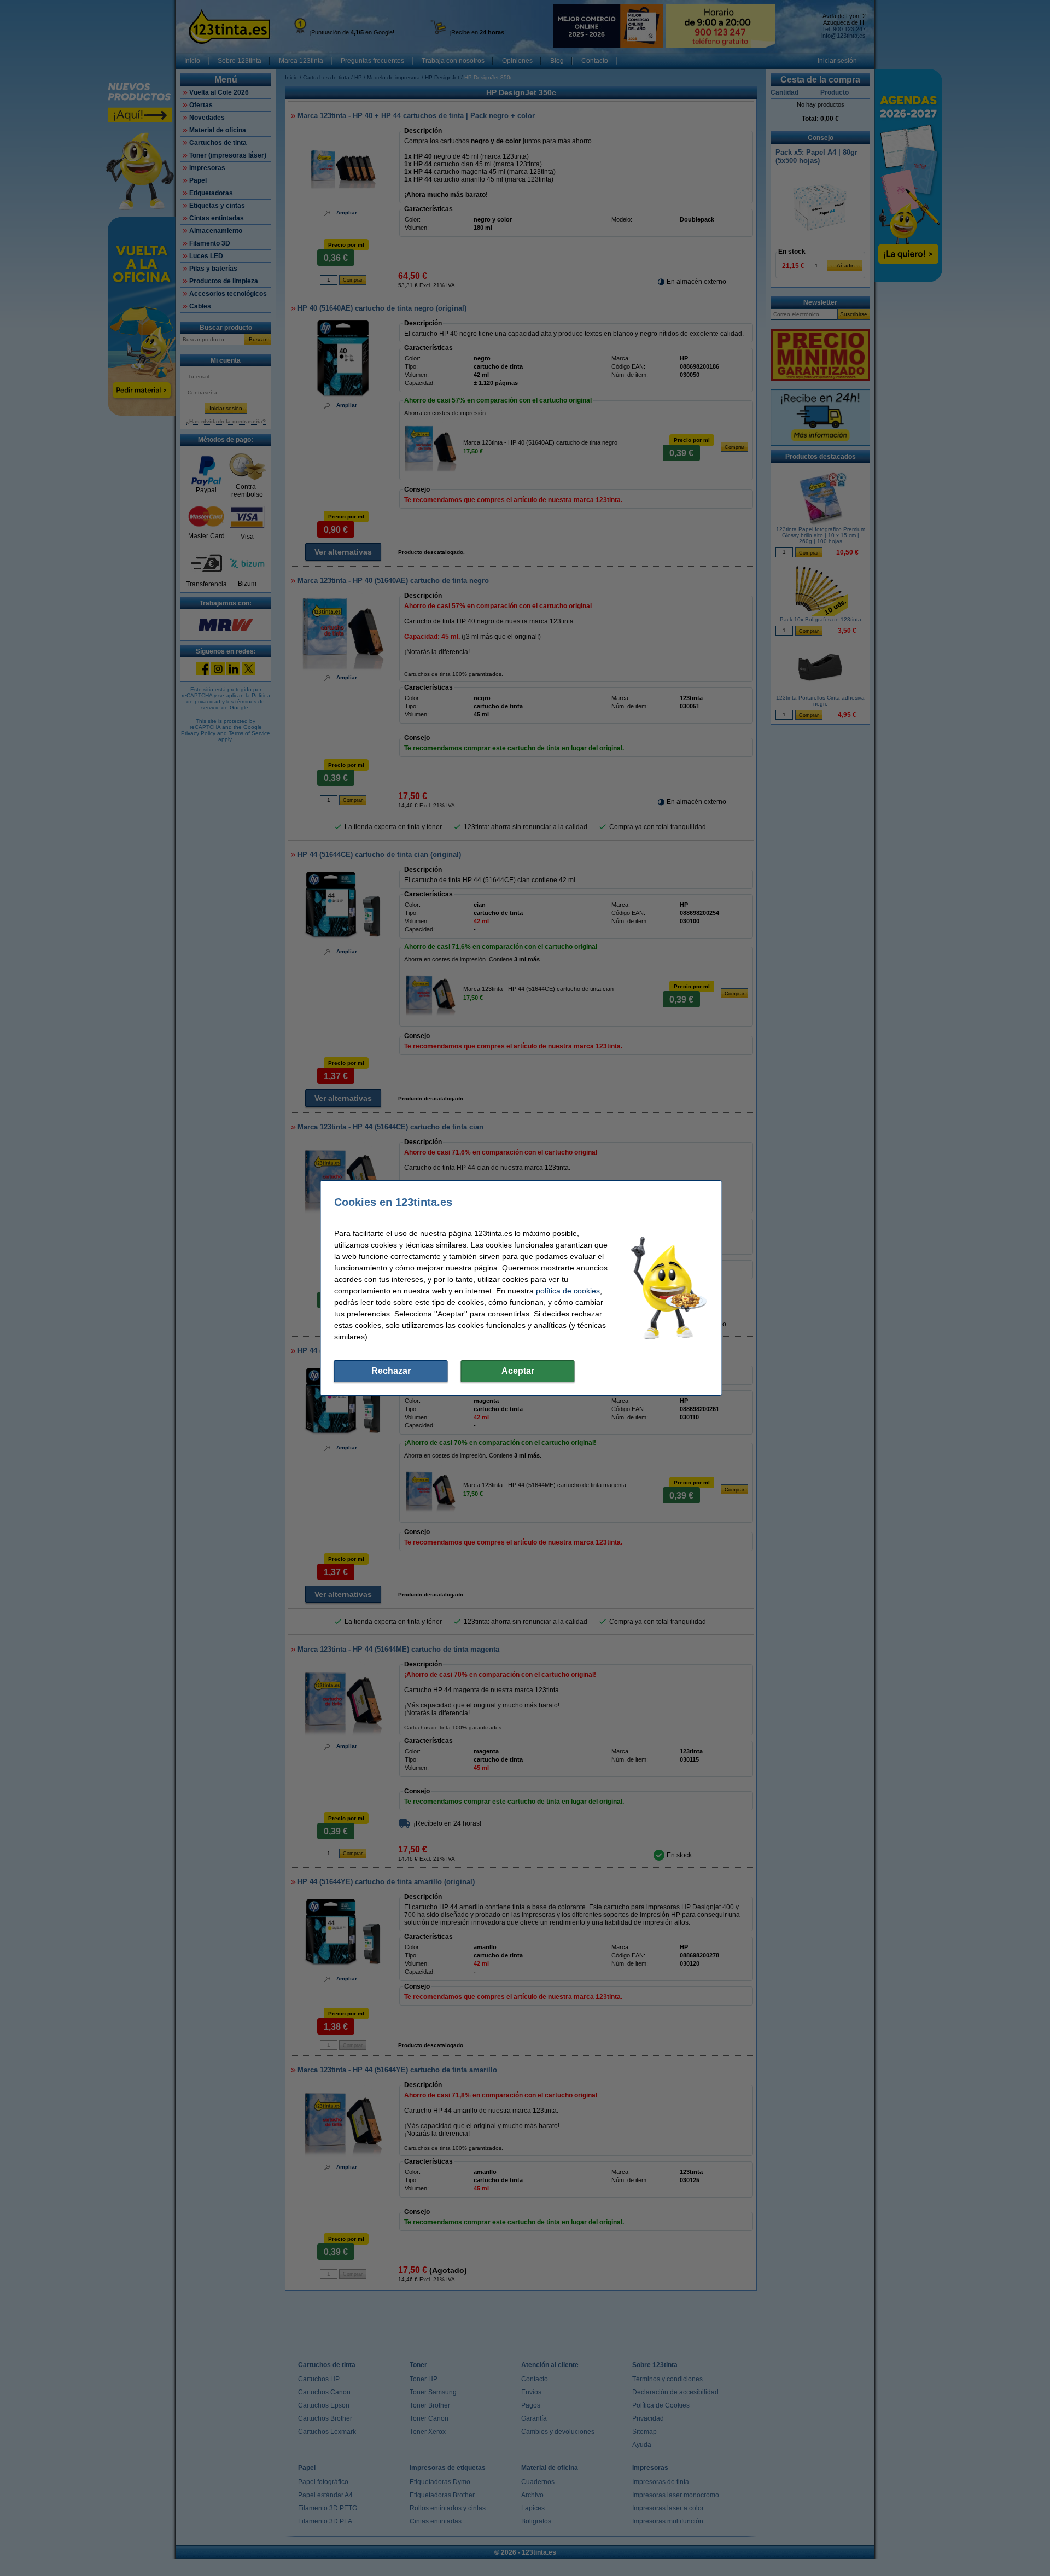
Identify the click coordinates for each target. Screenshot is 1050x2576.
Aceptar (518, 1371)
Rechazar (391, 1371)
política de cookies (568, 1291)
